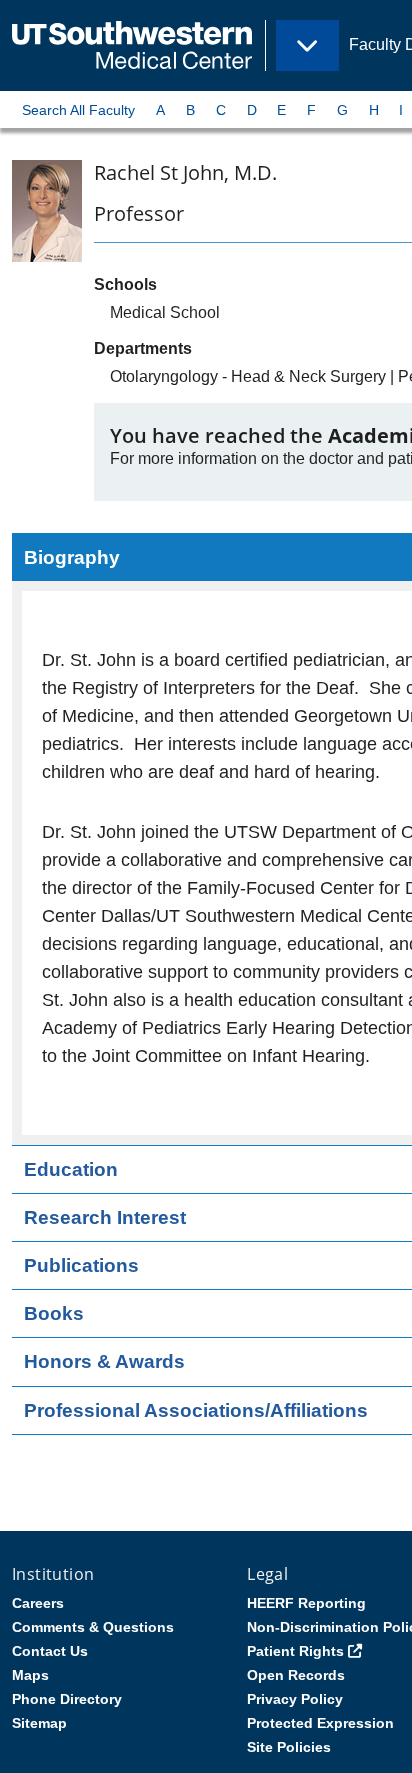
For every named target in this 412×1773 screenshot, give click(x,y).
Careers (38, 1603)
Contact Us (50, 1651)
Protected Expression (320, 1723)
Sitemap (39, 1723)
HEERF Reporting (306, 1603)
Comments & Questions (93, 1627)
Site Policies (289, 1747)
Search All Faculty (78, 110)
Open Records (296, 1675)
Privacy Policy (295, 1699)
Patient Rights (295, 1651)
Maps (30, 1675)
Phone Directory (67, 1699)
